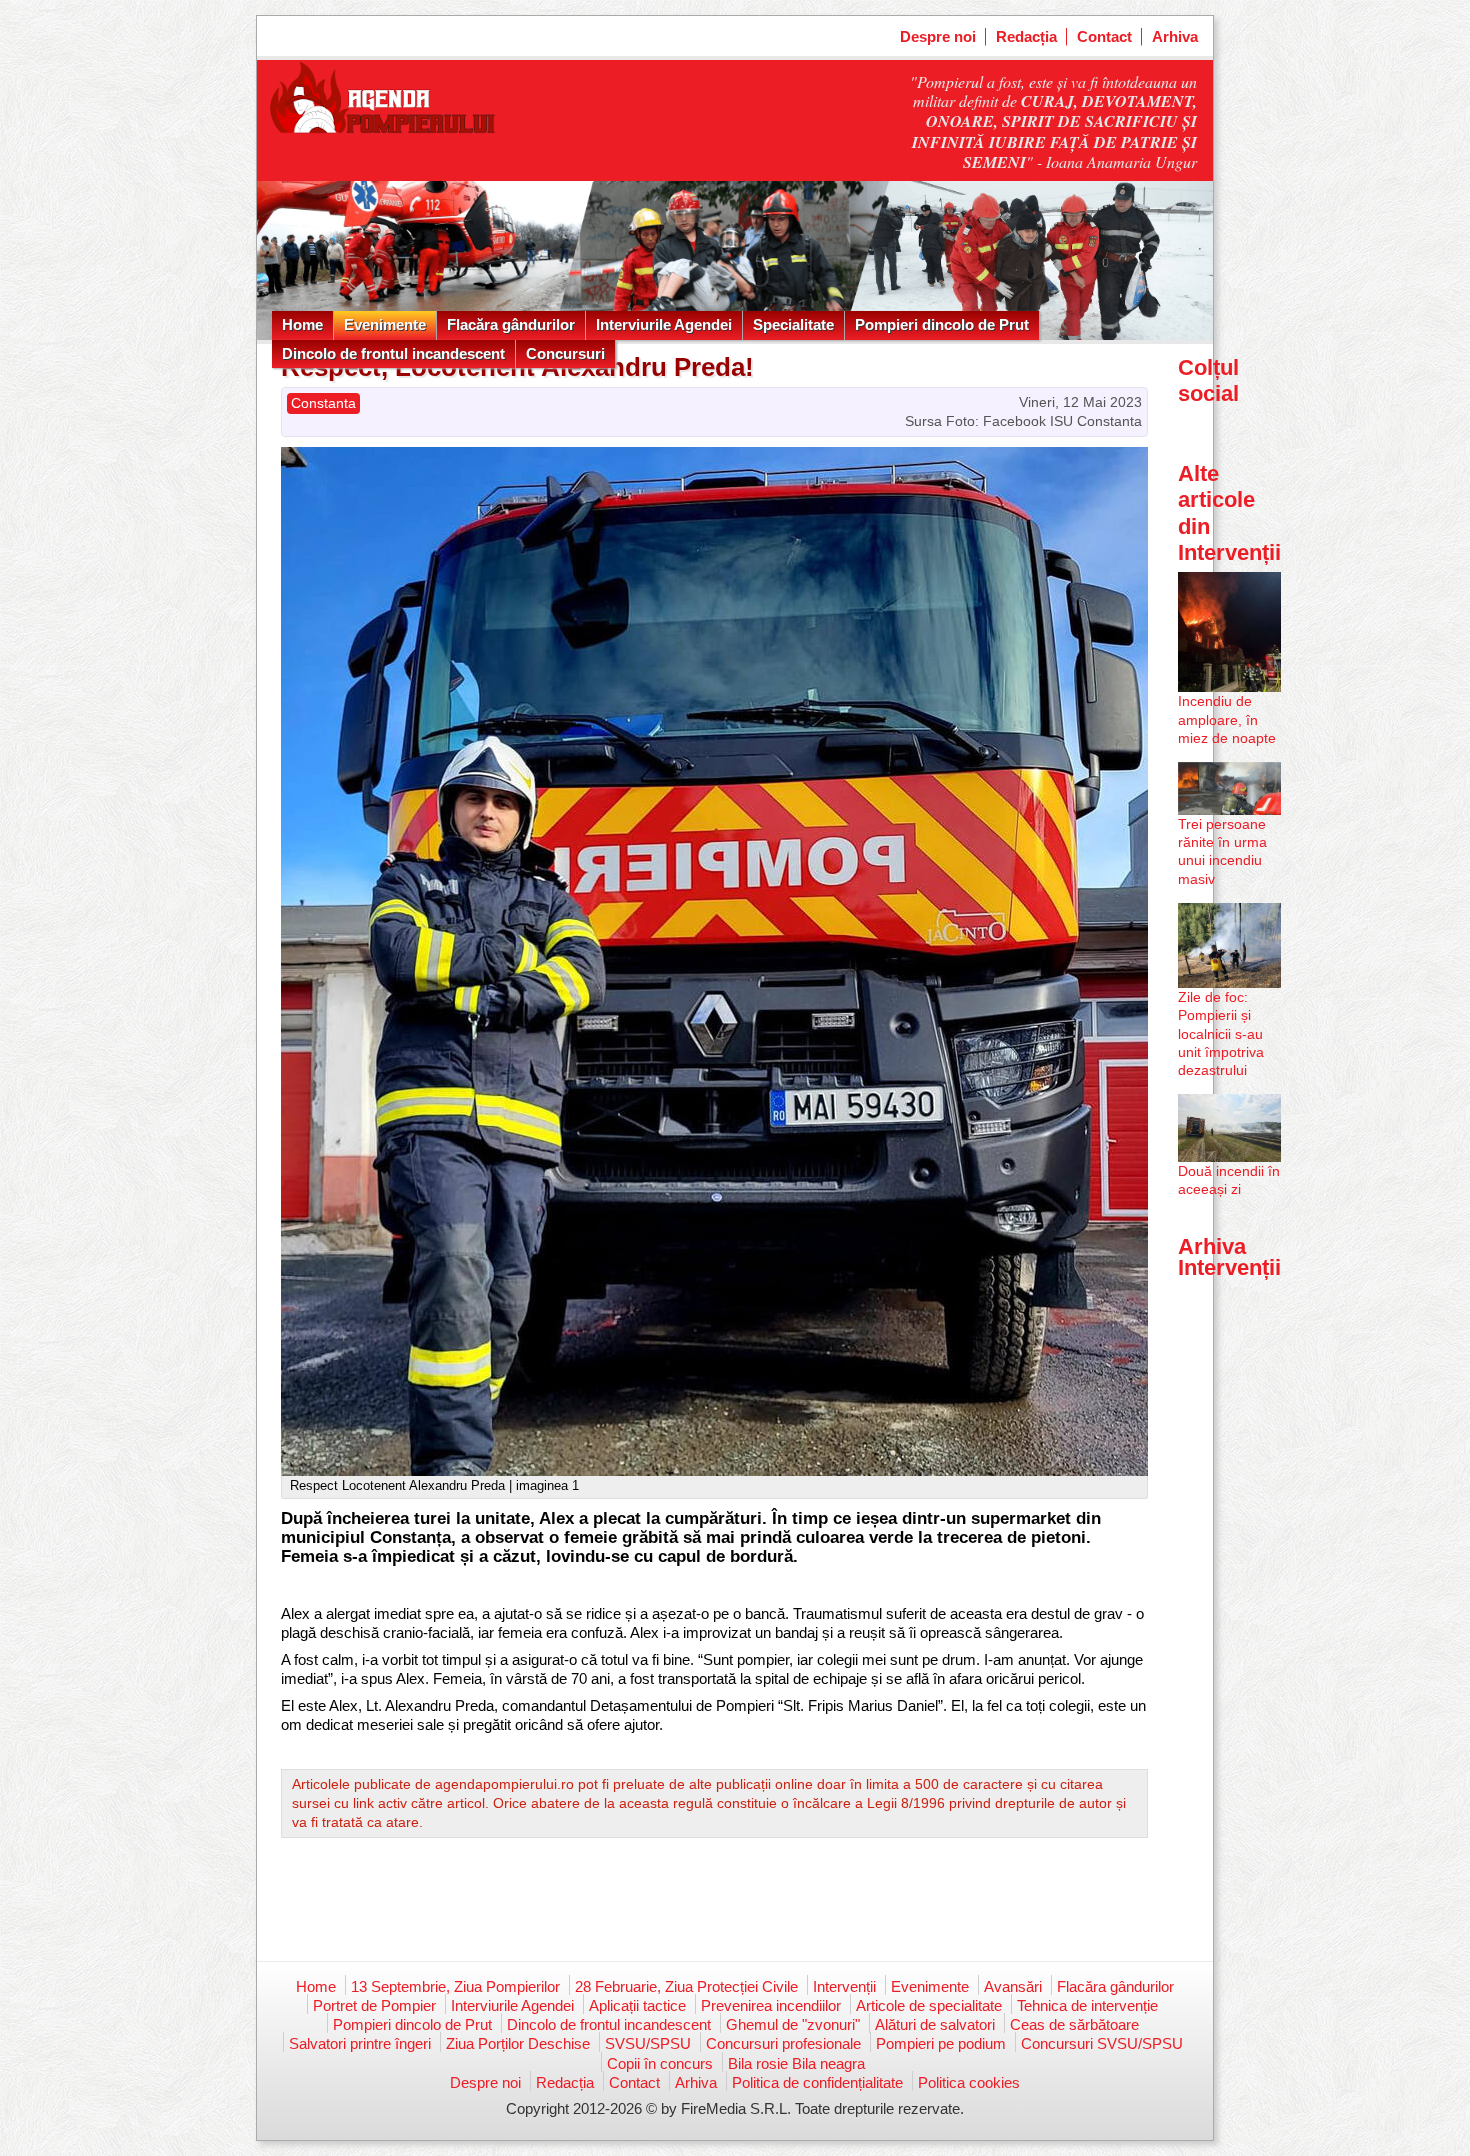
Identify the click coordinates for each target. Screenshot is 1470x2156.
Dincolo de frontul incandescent (393, 353)
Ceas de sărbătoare (1074, 2024)
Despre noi (938, 36)
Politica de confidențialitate (817, 2082)
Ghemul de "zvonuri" (793, 2024)
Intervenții (844, 1986)
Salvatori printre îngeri (360, 2043)
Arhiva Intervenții (1229, 1256)
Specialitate (793, 324)
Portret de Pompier (374, 2005)
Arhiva (1175, 36)
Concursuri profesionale (783, 2043)
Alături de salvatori (935, 2024)
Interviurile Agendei (664, 324)
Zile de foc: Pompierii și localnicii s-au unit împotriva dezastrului (1221, 1033)
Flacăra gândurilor (511, 324)
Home (302, 324)
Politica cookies (969, 2082)
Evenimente (385, 324)
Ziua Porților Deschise (518, 2043)
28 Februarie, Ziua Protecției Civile (686, 1986)
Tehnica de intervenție (1087, 2005)
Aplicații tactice (637, 2005)
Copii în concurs (660, 2063)
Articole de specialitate (929, 2005)
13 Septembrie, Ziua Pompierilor (455, 1986)
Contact (1104, 36)
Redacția (1026, 36)
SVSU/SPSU (648, 2043)
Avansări (1013, 1986)
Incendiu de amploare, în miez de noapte (1227, 719)
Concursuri (565, 353)
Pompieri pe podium (941, 2043)
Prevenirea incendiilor (771, 2005)
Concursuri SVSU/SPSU (1102, 2043)
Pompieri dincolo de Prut (942, 324)
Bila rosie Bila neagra (796, 2063)
